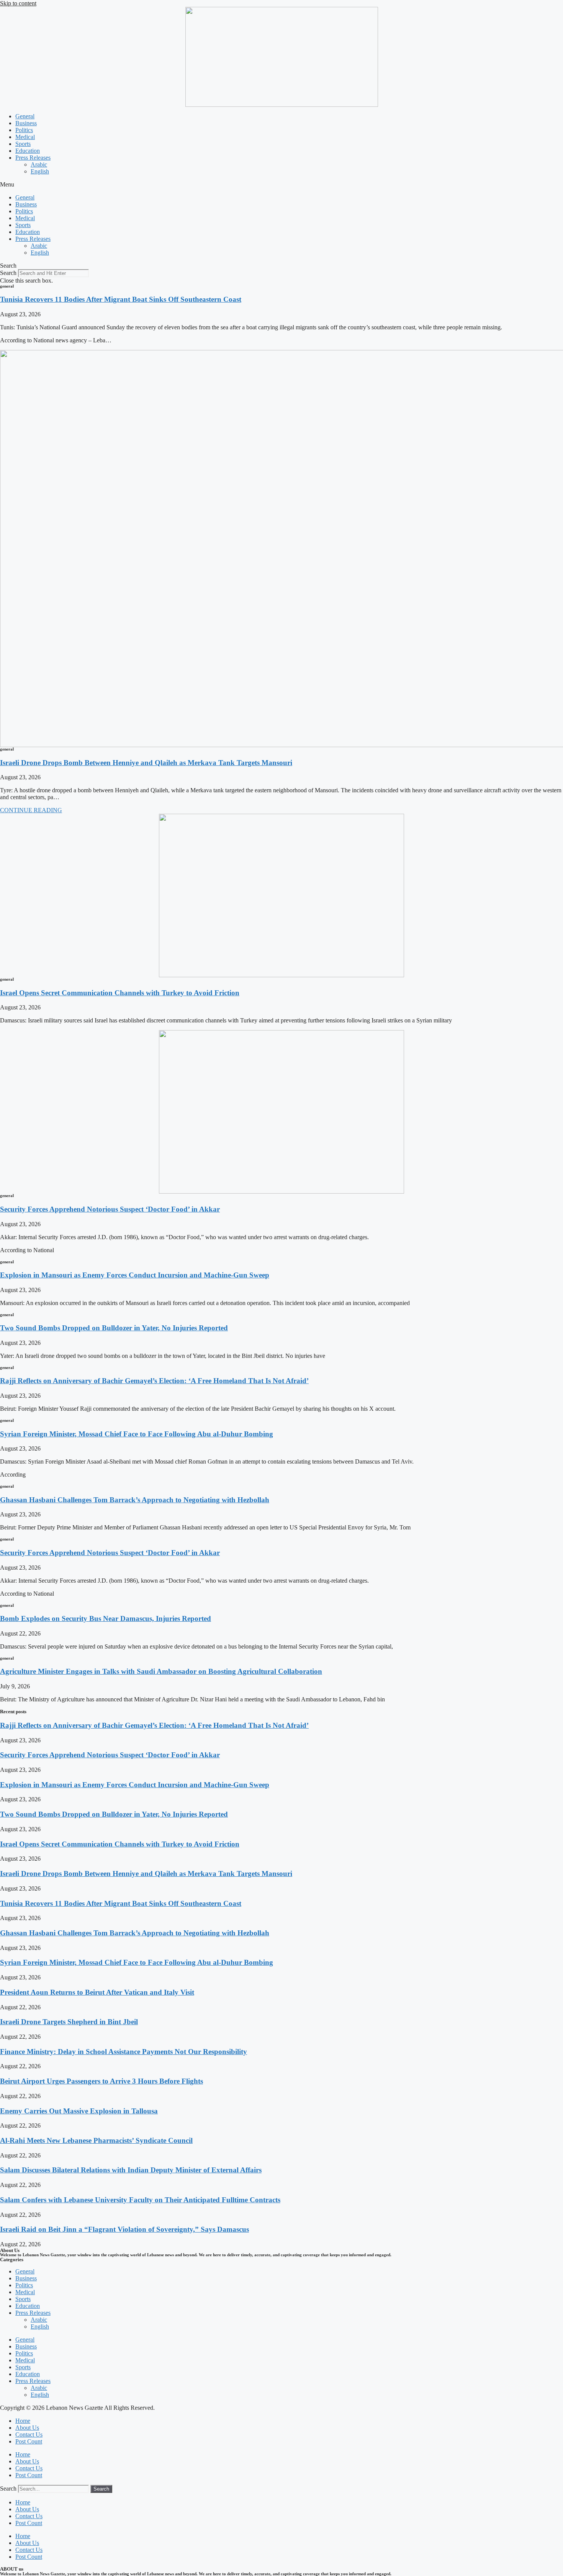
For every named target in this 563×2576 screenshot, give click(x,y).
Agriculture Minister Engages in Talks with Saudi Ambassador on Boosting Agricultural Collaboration (161, 1671)
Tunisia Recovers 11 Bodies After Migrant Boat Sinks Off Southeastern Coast (121, 299)
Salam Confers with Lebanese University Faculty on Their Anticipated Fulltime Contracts (140, 2200)
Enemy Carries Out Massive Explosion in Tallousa (79, 2111)
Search (8, 273)
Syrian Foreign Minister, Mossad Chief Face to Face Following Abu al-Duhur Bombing (137, 1434)
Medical (25, 137)
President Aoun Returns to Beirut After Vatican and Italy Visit (97, 1992)
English (40, 171)
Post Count (29, 2441)
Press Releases (33, 158)
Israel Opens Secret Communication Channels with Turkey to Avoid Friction (120, 993)
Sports (23, 144)
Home (23, 2421)
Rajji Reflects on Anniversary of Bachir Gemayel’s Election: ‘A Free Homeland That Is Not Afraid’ (154, 1381)
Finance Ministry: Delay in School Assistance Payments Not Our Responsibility (124, 2052)
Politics (24, 130)
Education (28, 151)
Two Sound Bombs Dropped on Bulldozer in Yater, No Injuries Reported (114, 1328)
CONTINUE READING (31, 810)
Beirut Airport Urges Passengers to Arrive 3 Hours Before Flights (101, 2081)
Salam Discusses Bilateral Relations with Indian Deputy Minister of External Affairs (131, 2170)
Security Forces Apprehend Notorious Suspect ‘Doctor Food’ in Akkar (110, 1209)
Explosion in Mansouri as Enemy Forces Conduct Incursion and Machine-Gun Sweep (135, 1275)
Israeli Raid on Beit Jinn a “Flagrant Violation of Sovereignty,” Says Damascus (124, 2229)
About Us (27, 2428)
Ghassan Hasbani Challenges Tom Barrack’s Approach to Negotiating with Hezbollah (135, 1500)
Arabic (39, 164)
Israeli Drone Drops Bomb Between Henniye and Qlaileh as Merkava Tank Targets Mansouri (146, 763)
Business (26, 123)
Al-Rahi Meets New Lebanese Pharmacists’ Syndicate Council (96, 2140)
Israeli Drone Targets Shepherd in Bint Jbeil (69, 2022)
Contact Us (29, 2435)
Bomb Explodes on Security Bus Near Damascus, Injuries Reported (106, 1618)
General (25, 116)
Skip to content (18, 3)
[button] (281, 185)
